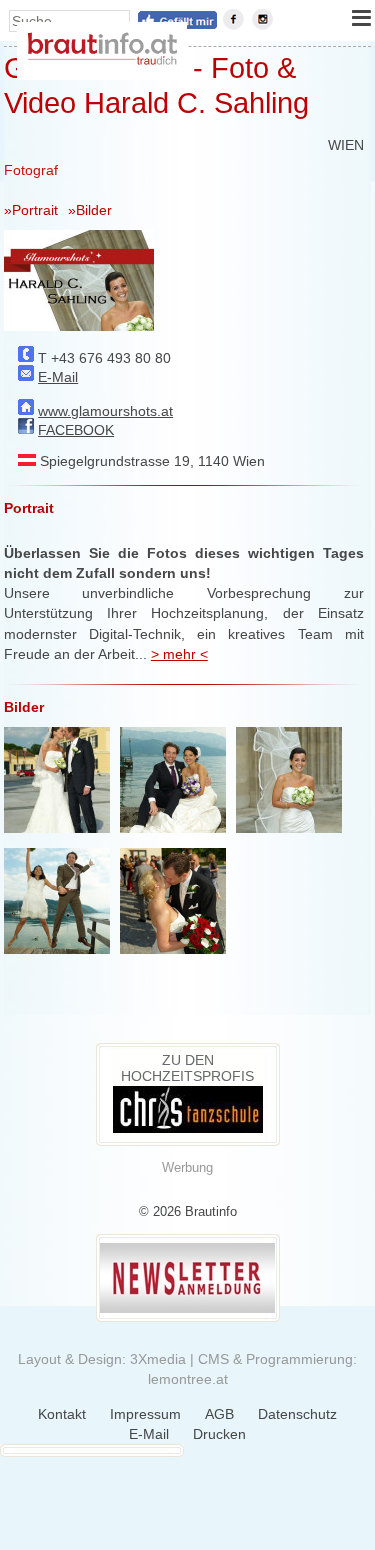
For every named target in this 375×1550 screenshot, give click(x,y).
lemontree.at (188, 1379)
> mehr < (179, 654)
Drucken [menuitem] (219, 1434)
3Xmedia (158, 1359)
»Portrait (31, 210)
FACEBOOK (76, 430)
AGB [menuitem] (219, 1414)
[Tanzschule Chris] (188, 1128)
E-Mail (58, 377)
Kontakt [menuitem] (62, 1414)
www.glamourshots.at (105, 411)
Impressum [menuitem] (145, 1414)
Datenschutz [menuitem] (297, 1414)
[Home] (102, 60)
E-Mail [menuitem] (149, 1434)
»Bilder (90, 210)
